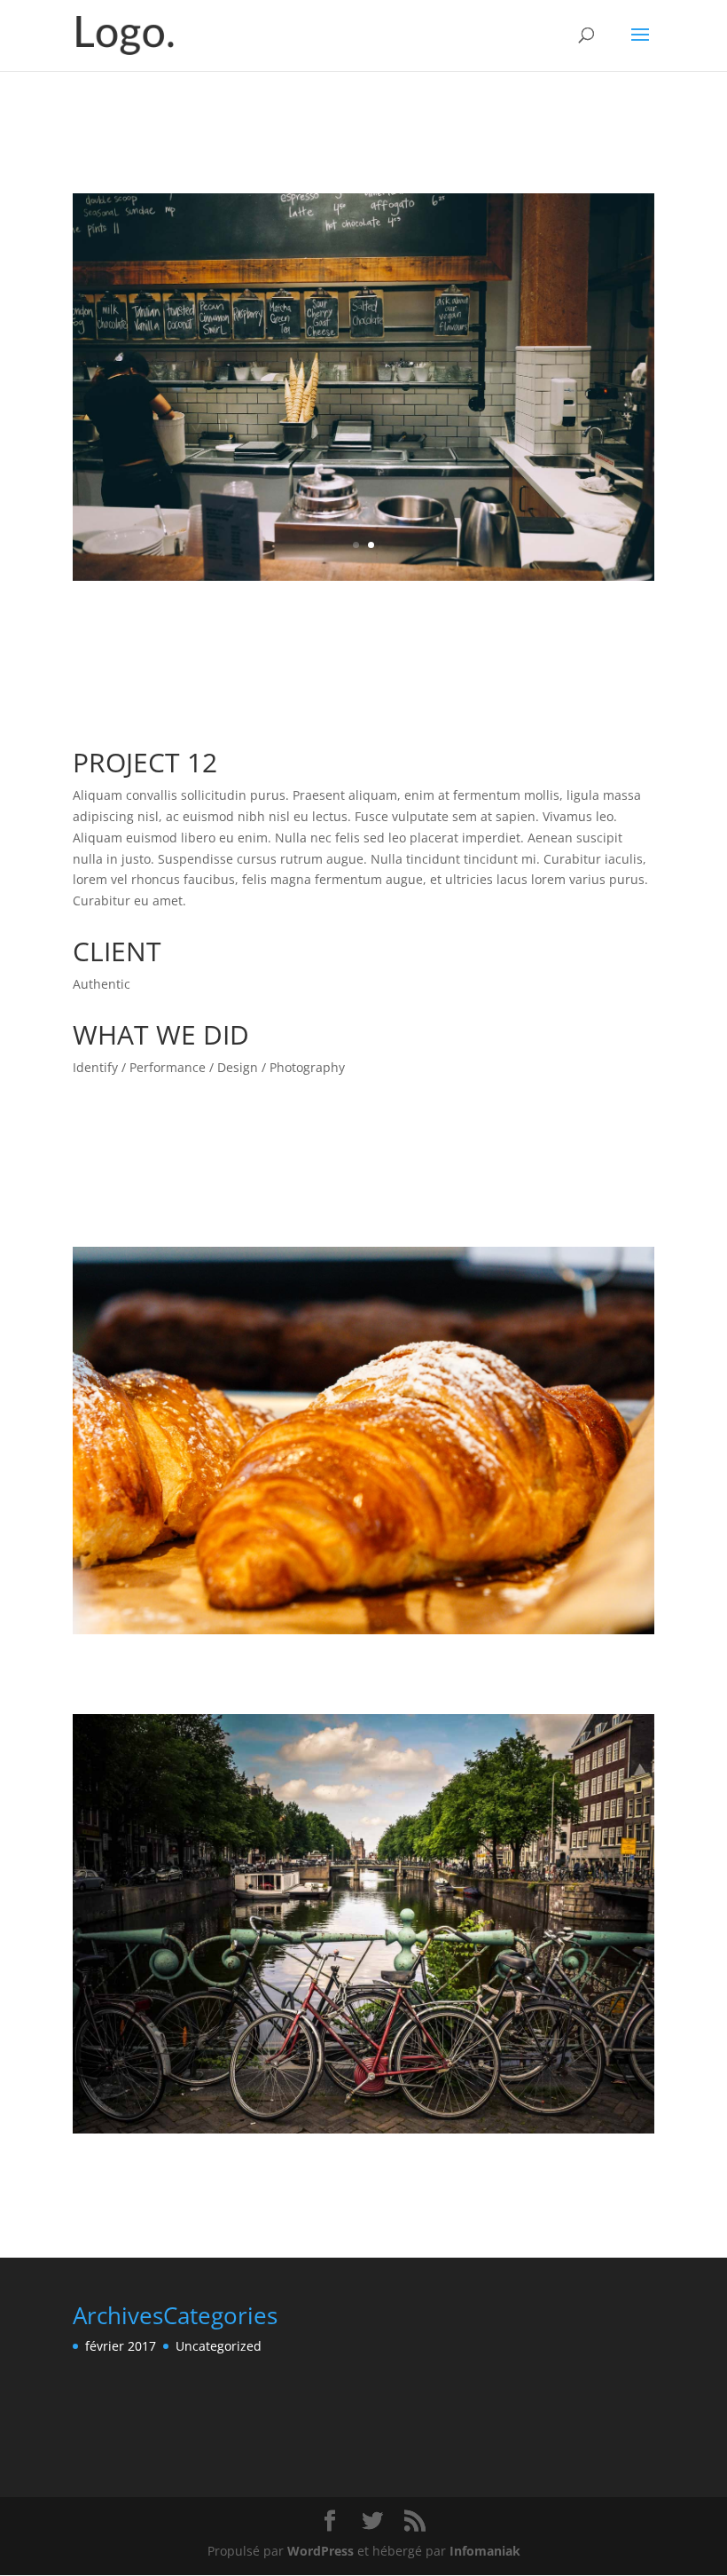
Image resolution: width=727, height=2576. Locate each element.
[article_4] (363, 580)
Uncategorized (219, 2346)
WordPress (321, 2551)
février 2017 (121, 2346)
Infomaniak (485, 2551)
